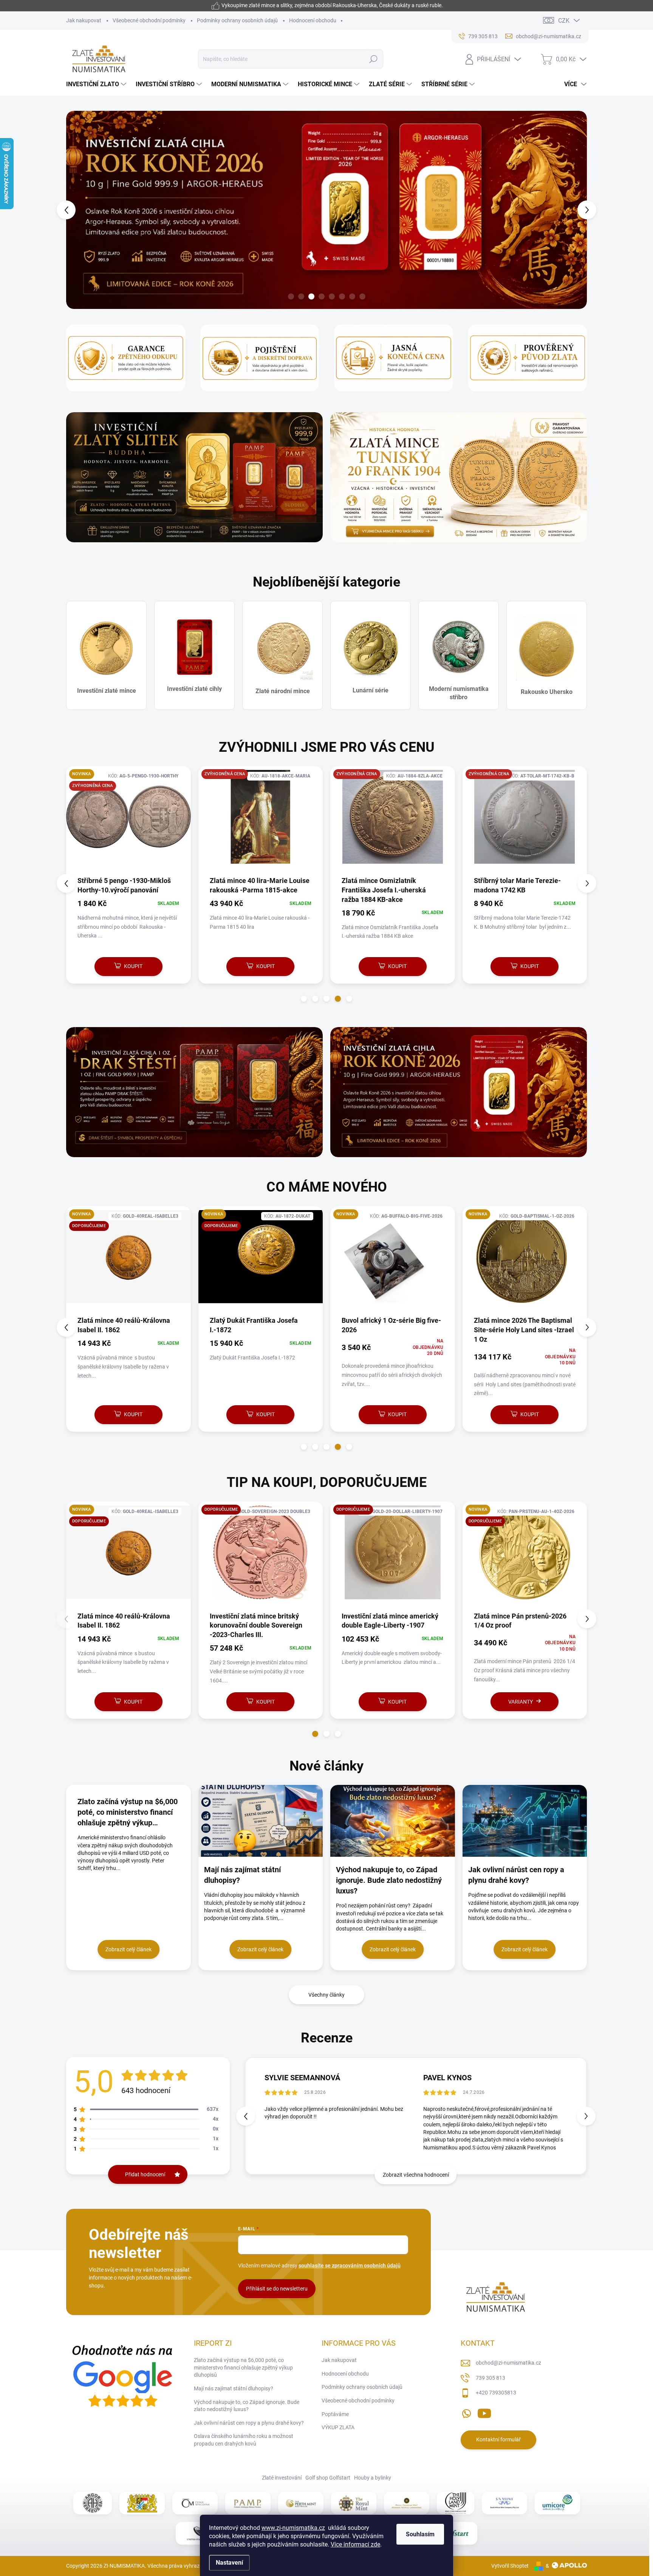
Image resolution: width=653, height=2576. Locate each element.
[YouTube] (484, 2412)
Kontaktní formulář (498, 2439)
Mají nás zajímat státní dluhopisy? (234, 2388)
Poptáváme (335, 2414)
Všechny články (326, 1995)
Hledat (374, 59)
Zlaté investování (282, 2478)
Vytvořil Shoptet (510, 2566)
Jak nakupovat (84, 20)
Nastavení (229, 2563)
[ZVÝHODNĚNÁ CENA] (128, 821)
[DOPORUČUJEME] (128, 1556)
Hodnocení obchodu (313, 20)
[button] (80, 210)
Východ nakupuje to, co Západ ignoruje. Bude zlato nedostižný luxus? (247, 2406)
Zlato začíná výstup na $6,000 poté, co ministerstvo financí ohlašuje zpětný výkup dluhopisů (243, 2367)
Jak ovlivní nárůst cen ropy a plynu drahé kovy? (249, 2423)
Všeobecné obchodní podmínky (149, 20)
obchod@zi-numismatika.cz (508, 2363)
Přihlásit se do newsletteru (277, 2289)
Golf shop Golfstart (328, 2478)
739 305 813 (491, 2378)
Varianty (256, 1702)
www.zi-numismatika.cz (293, 2528)
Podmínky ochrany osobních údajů (237, 20)
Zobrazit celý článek (128, 1949)
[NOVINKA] (128, 1261)
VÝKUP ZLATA (338, 2427)
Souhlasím (420, 2534)
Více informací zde (355, 2544)
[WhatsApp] (466, 2412)
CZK (564, 21)
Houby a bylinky (373, 2478)
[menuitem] (97, 84)
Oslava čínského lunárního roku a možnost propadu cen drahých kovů (244, 2440)
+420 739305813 (496, 2393)
